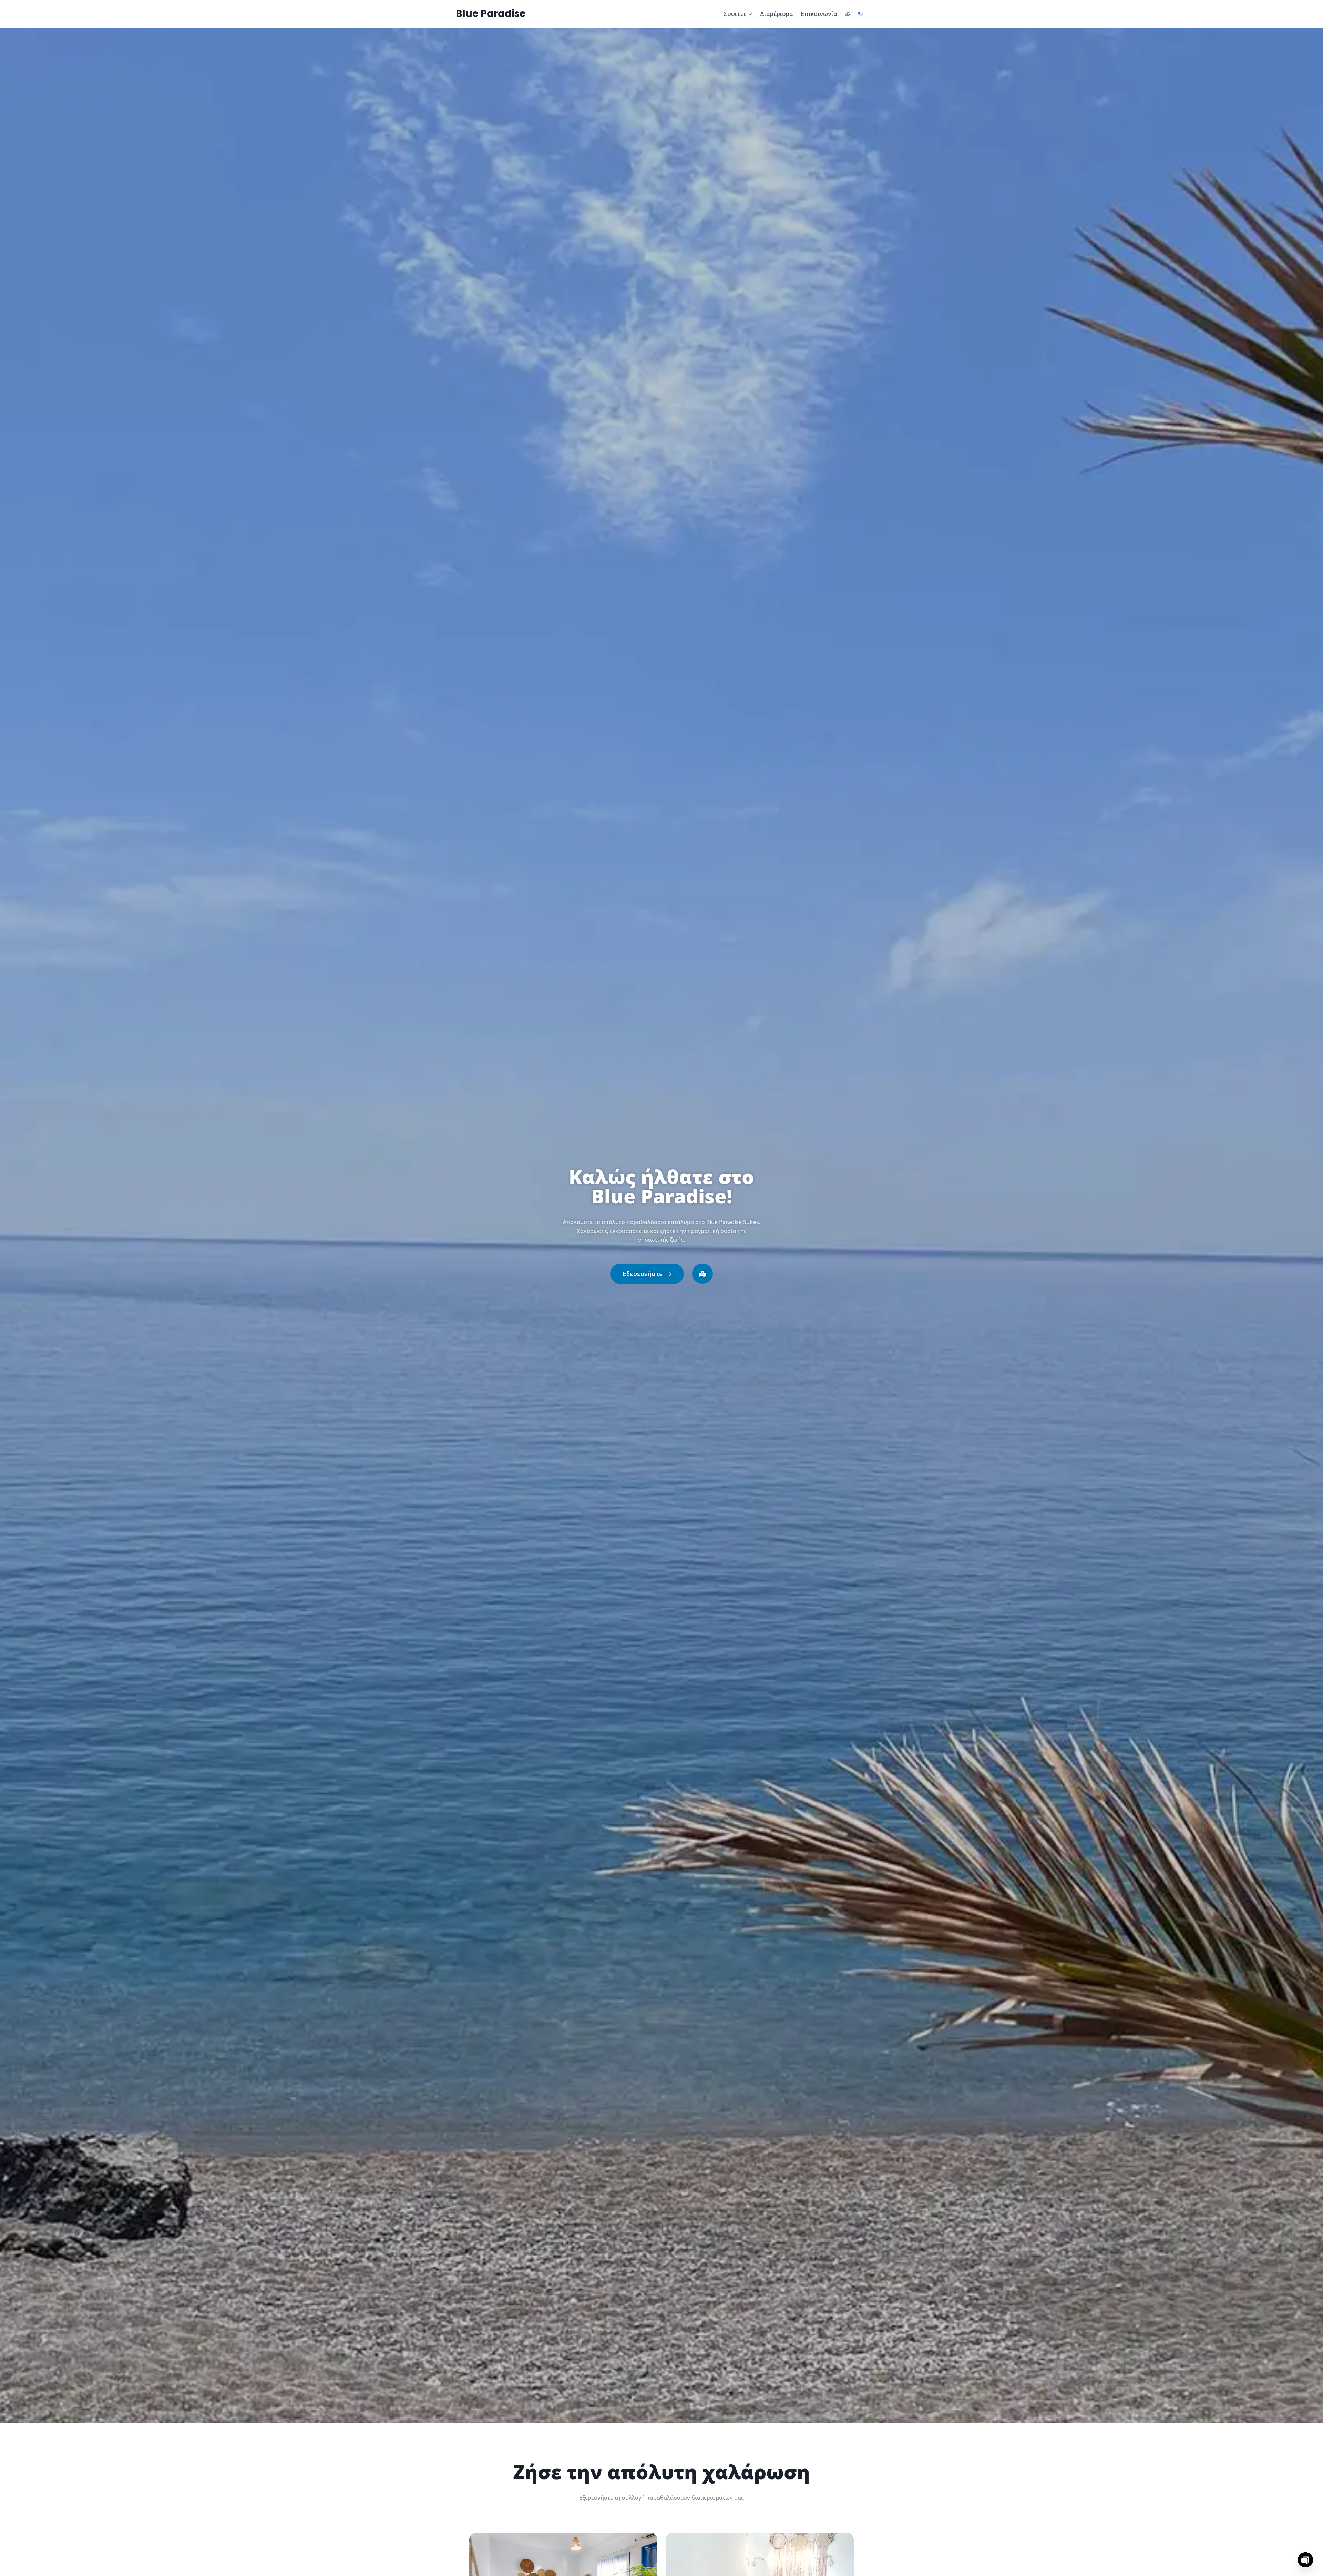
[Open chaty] (1305, 2560)
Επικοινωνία (819, 14)
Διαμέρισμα (777, 14)
